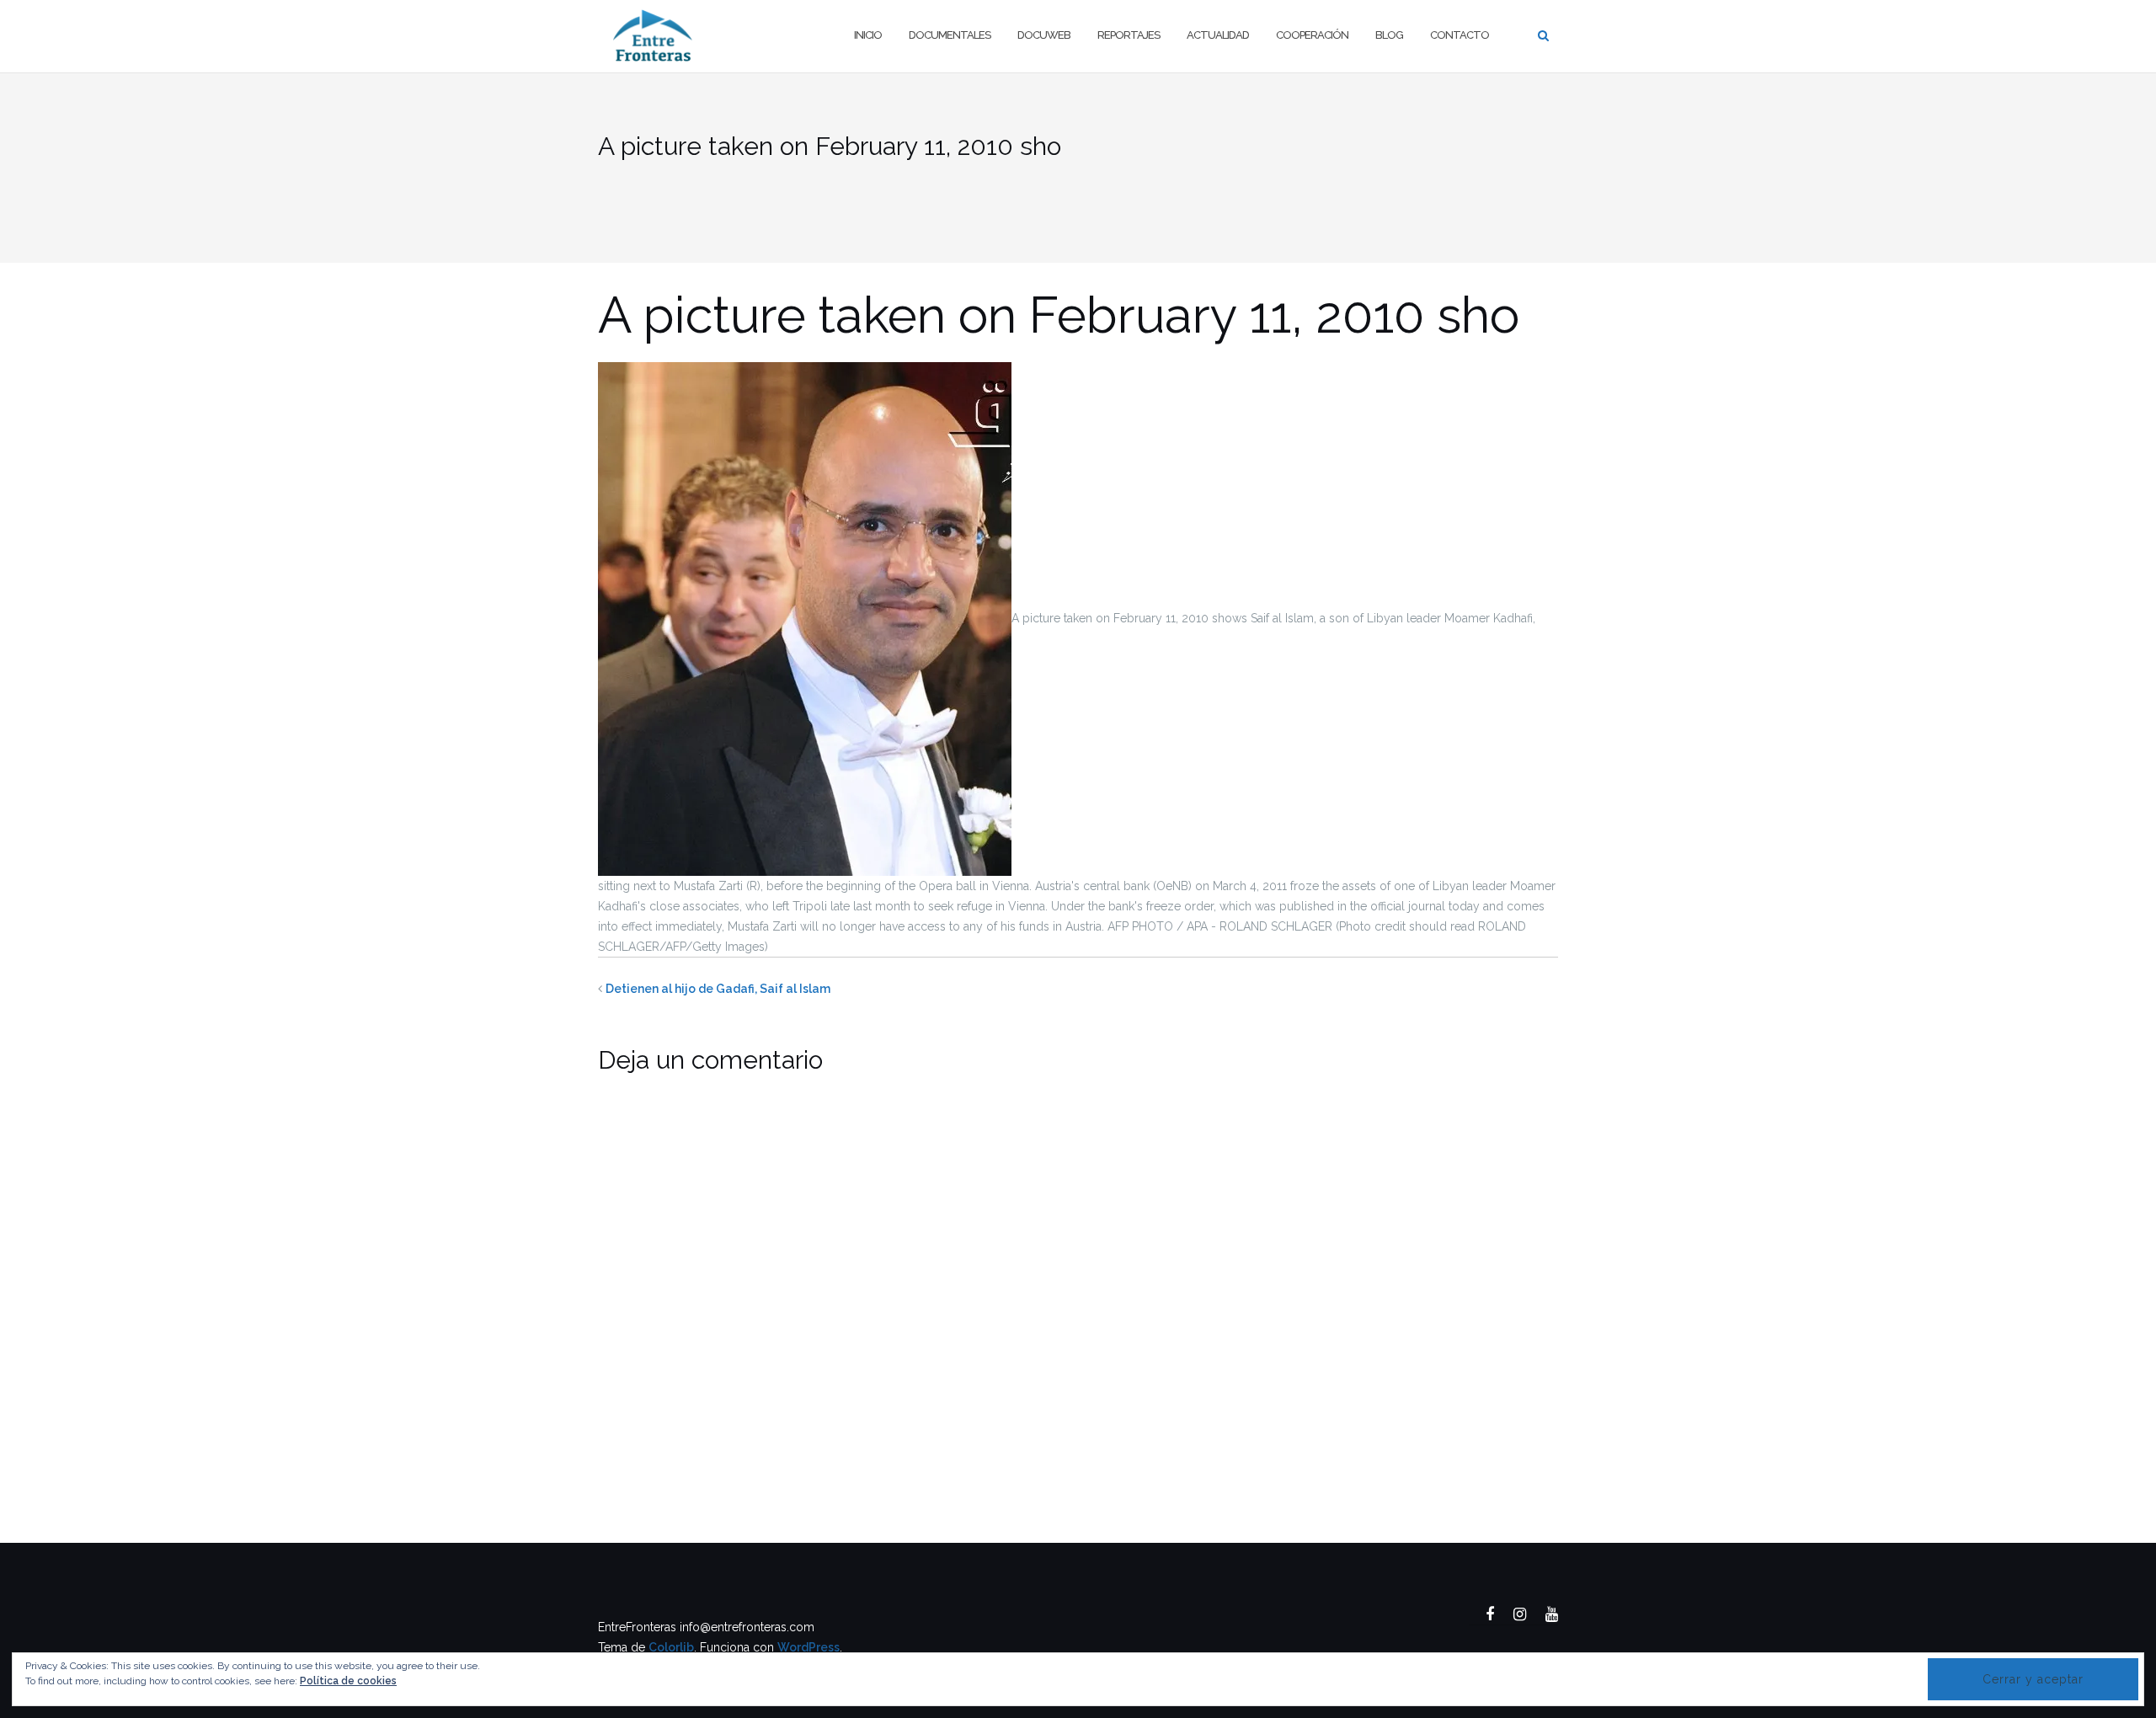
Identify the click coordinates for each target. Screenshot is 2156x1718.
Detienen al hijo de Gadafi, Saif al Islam (718, 989)
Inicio (868, 35)
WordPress (808, 1647)
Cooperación (1312, 35)
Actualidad (1218, 35)
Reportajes (1129, 35)
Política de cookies (348, 1681)
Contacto (1460, 35)
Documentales (950, 35)
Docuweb (1044, 35)
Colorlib (671, 1647)
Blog (1389, 35)
